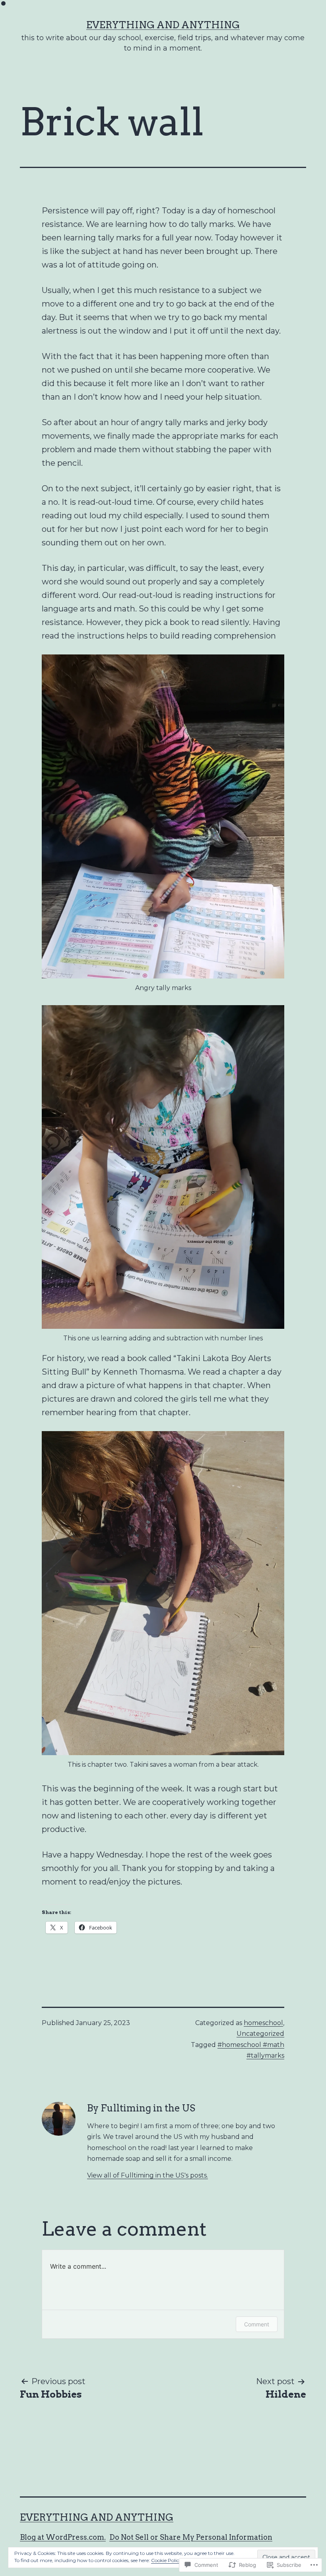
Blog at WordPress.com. (63, 2537)
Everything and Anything (163, 25)
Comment (257, 2324)
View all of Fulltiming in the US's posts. (147, 2175)
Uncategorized (260, 2034)
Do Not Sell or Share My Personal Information (191, 2537)
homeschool (263, 2023)
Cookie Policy (166, 2560)
